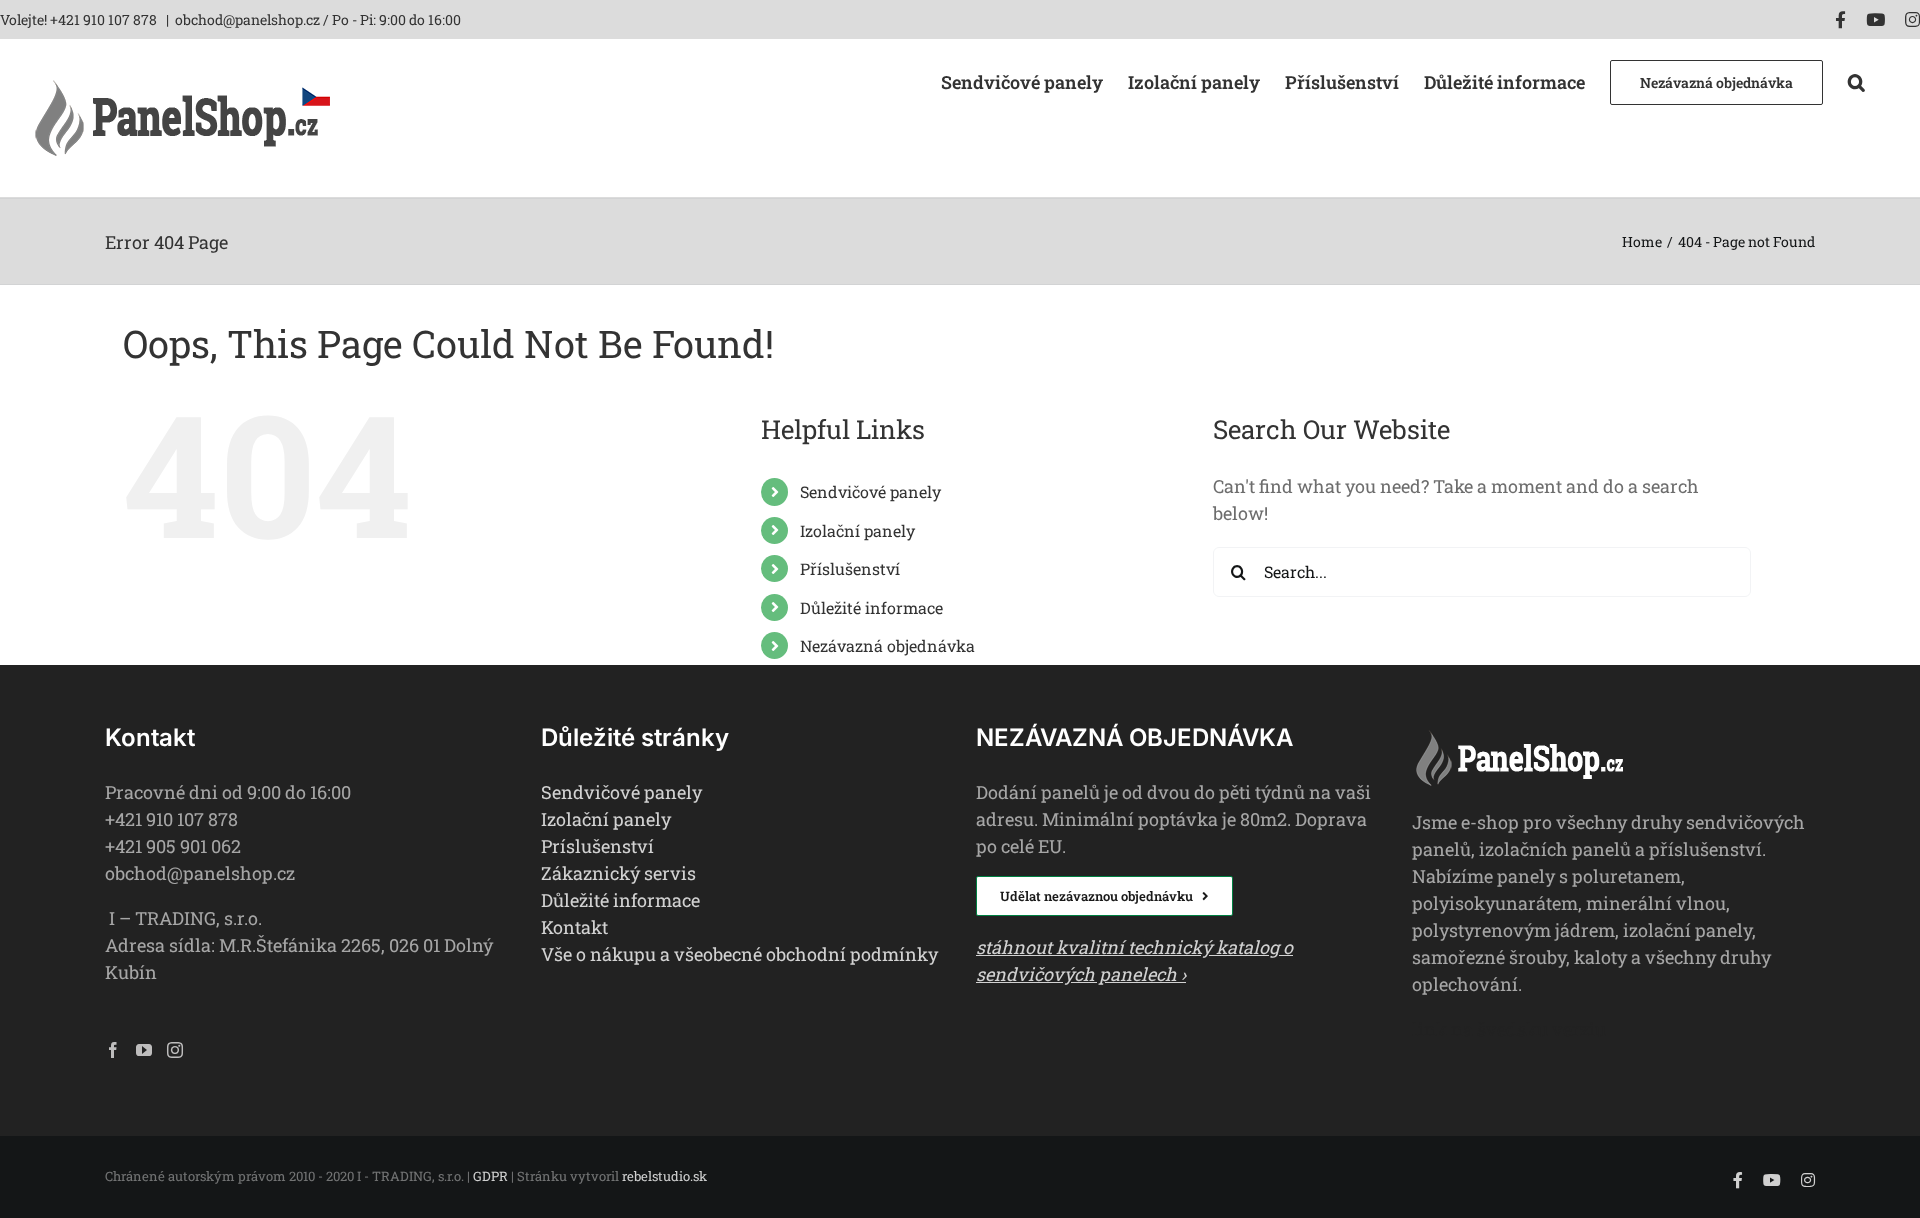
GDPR (490, 1176)
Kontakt (574, 927)
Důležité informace (871, 607)
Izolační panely (857, 530)
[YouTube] (144, 1050)
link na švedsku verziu (1509, 1029)
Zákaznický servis (618, 873)
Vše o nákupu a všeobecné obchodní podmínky (739, 954)
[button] (1856, 80)
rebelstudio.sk (664, 1176)
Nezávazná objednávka (887, 645)
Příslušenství (850, 568)
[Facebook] (113, 1050)
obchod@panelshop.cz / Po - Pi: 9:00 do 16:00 (318, 19)
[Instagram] (175, 1050)
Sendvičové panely (870, 491)
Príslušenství (597, 846)
